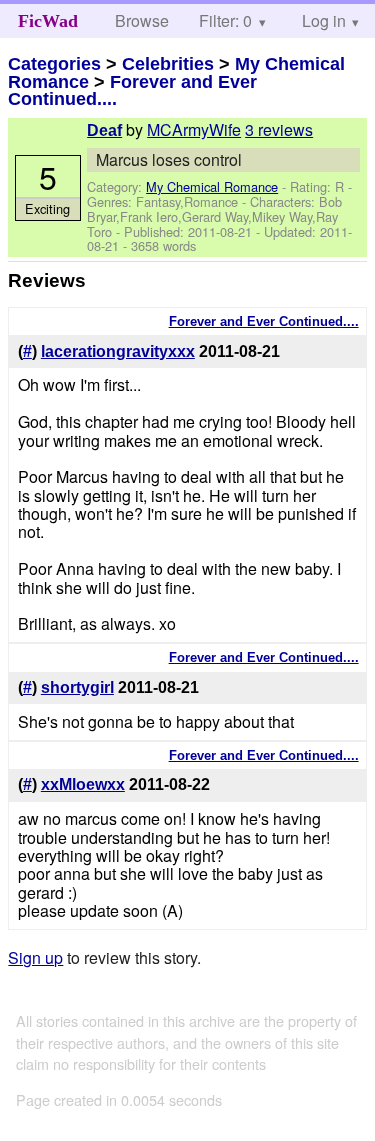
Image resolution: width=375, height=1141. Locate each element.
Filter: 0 (225, 20)
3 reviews (279, 129)
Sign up (35, 957)
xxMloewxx (83, 784)
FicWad (48, 21)
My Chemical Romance (212, 186)
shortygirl (77, 687)
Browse (142, 20)
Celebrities (168, 64)
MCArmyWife (194, 129)
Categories (54, 64)
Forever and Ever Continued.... (132, 91)
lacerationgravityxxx (118, 351)
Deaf (104, 130)
